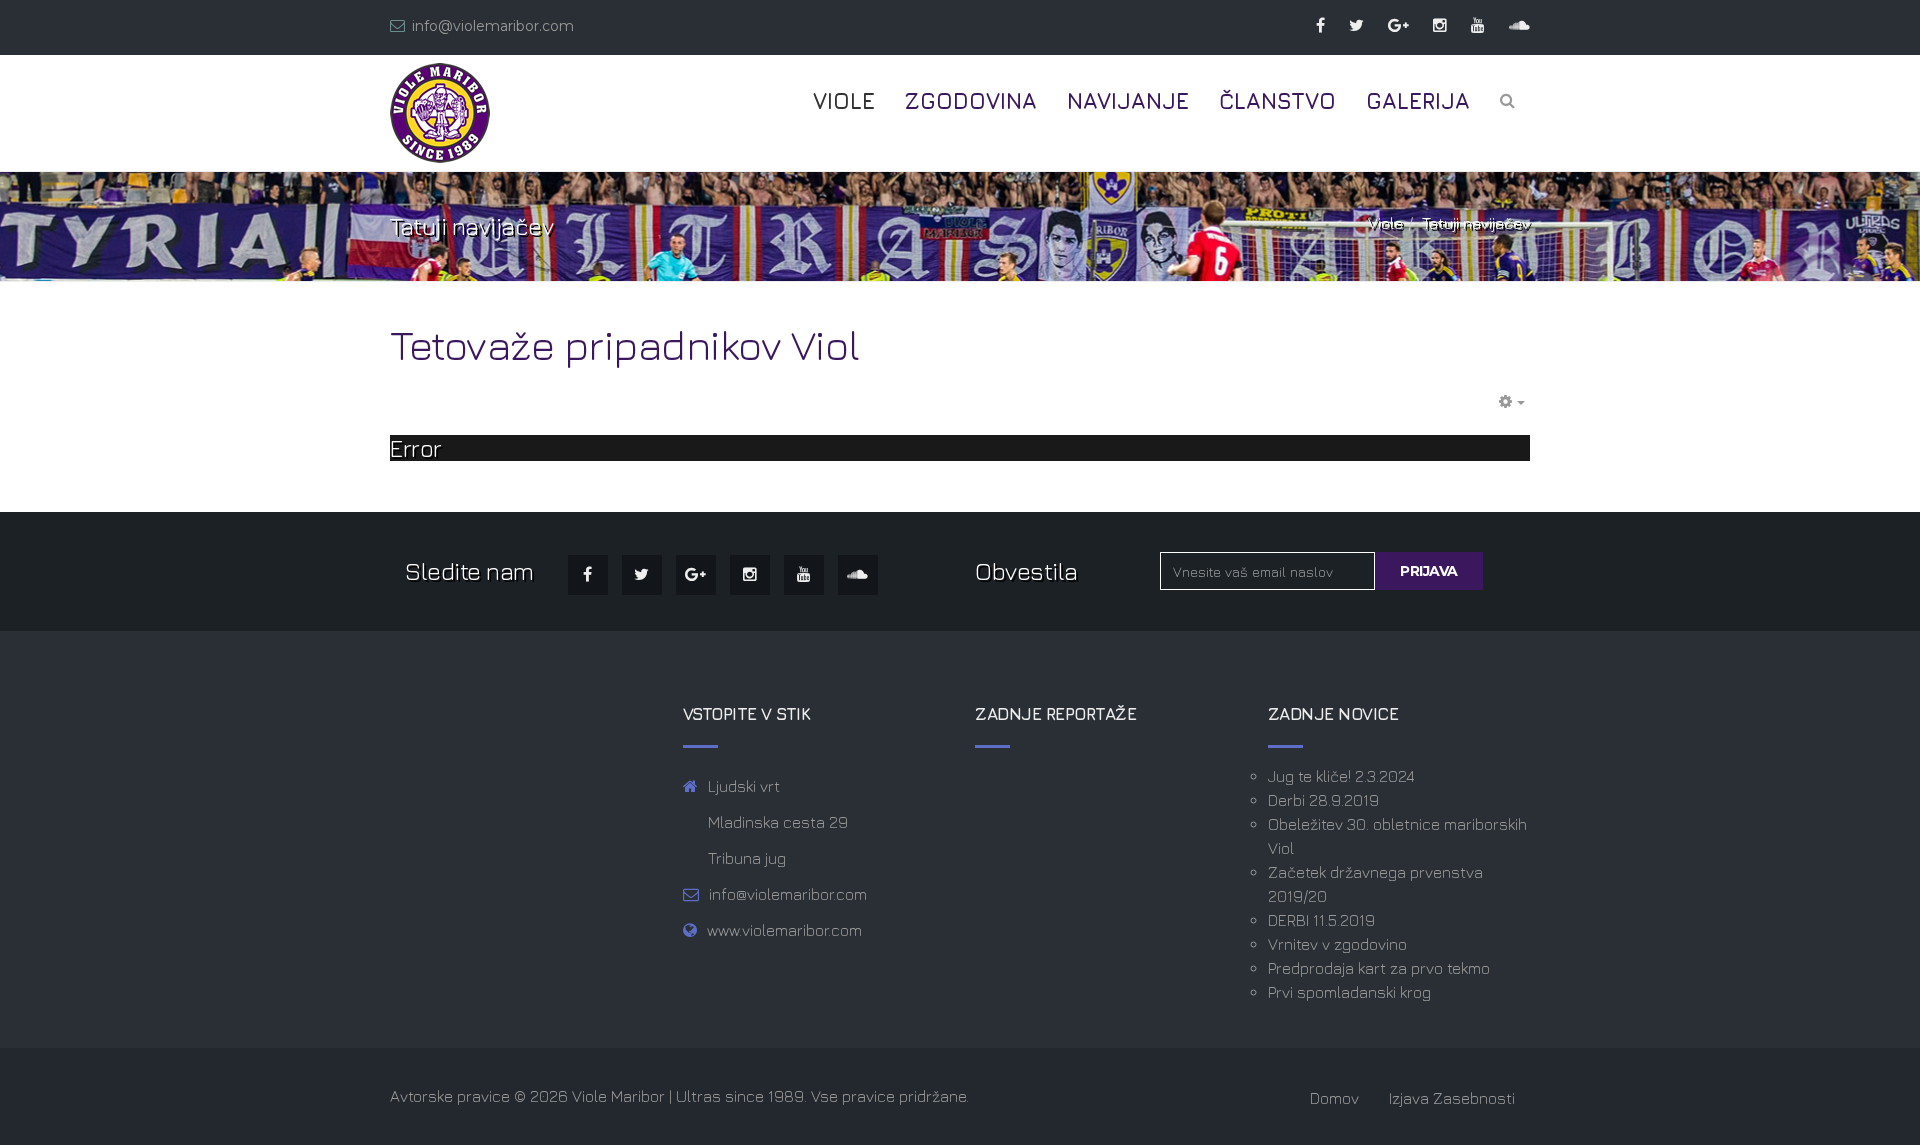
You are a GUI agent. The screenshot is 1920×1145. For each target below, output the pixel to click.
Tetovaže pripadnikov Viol (625, 344)
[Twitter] (1346, 25)
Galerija (1418, 101)
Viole (844, 101)
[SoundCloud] (1509, 25)
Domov (1334, 1098)
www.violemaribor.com (784, 930)
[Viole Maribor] (440, 113)
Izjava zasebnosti (1452, 1098)
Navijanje (1128, 101)
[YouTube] (1468, 25)
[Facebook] (1310, 25)
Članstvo (1277, 101)
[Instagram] (1430, 25)
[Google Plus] (1388, 25)
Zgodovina (971, 101)
